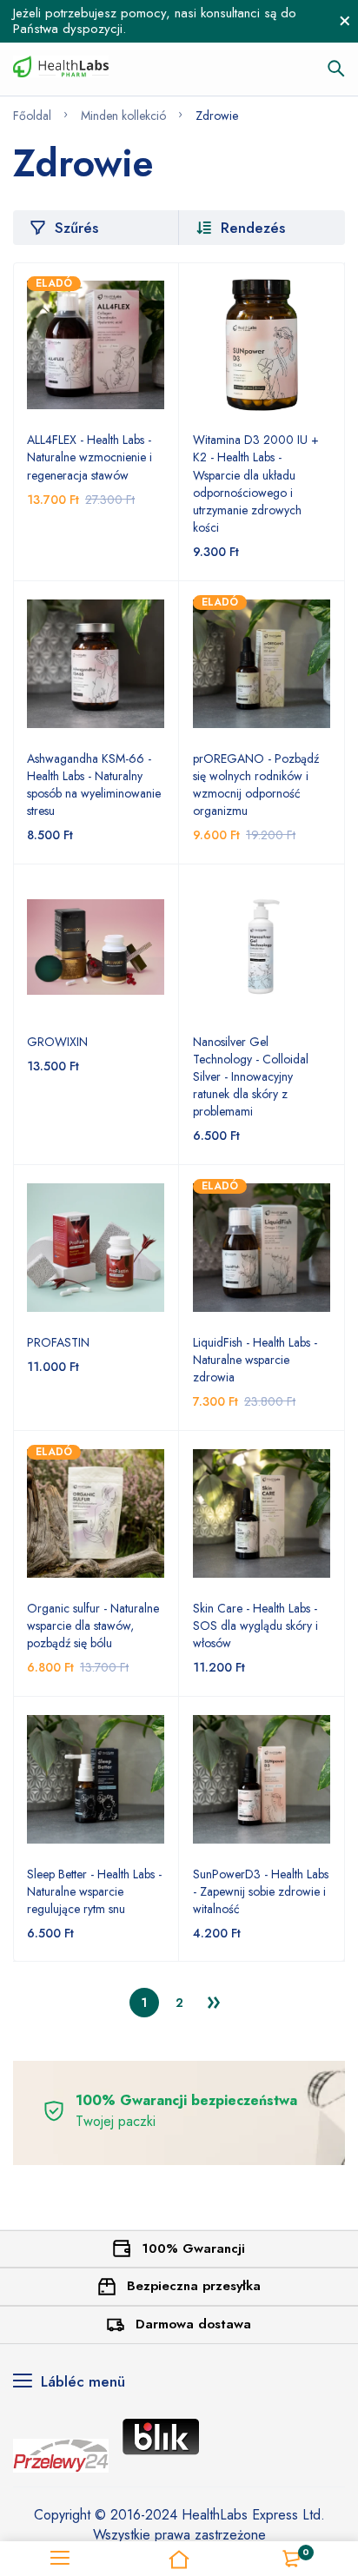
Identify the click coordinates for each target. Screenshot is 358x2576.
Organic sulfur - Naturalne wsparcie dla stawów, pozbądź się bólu (93, 1626)
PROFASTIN (58, 1342)
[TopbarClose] (345, 21)
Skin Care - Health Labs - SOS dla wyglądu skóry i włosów (255, 1626)
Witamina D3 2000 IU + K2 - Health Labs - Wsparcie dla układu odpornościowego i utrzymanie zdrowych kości (256, 483)
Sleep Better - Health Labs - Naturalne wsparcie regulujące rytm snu (94, 1891)
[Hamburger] (60, 2559)
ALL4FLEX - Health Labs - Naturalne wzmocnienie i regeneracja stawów (89, 457)
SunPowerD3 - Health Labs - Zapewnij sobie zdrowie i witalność (261, 1891)
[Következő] (214, 2003)
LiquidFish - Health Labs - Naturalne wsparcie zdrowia (255, 1360)
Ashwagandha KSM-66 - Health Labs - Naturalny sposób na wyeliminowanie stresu (94, 785)
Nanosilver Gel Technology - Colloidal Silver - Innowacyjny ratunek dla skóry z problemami (251, 1077)
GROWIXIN (57, 1042)
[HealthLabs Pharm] (61, 69)
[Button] (336, 69)
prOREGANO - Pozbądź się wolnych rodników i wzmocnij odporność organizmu (256, 785)
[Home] (179, 2559)
